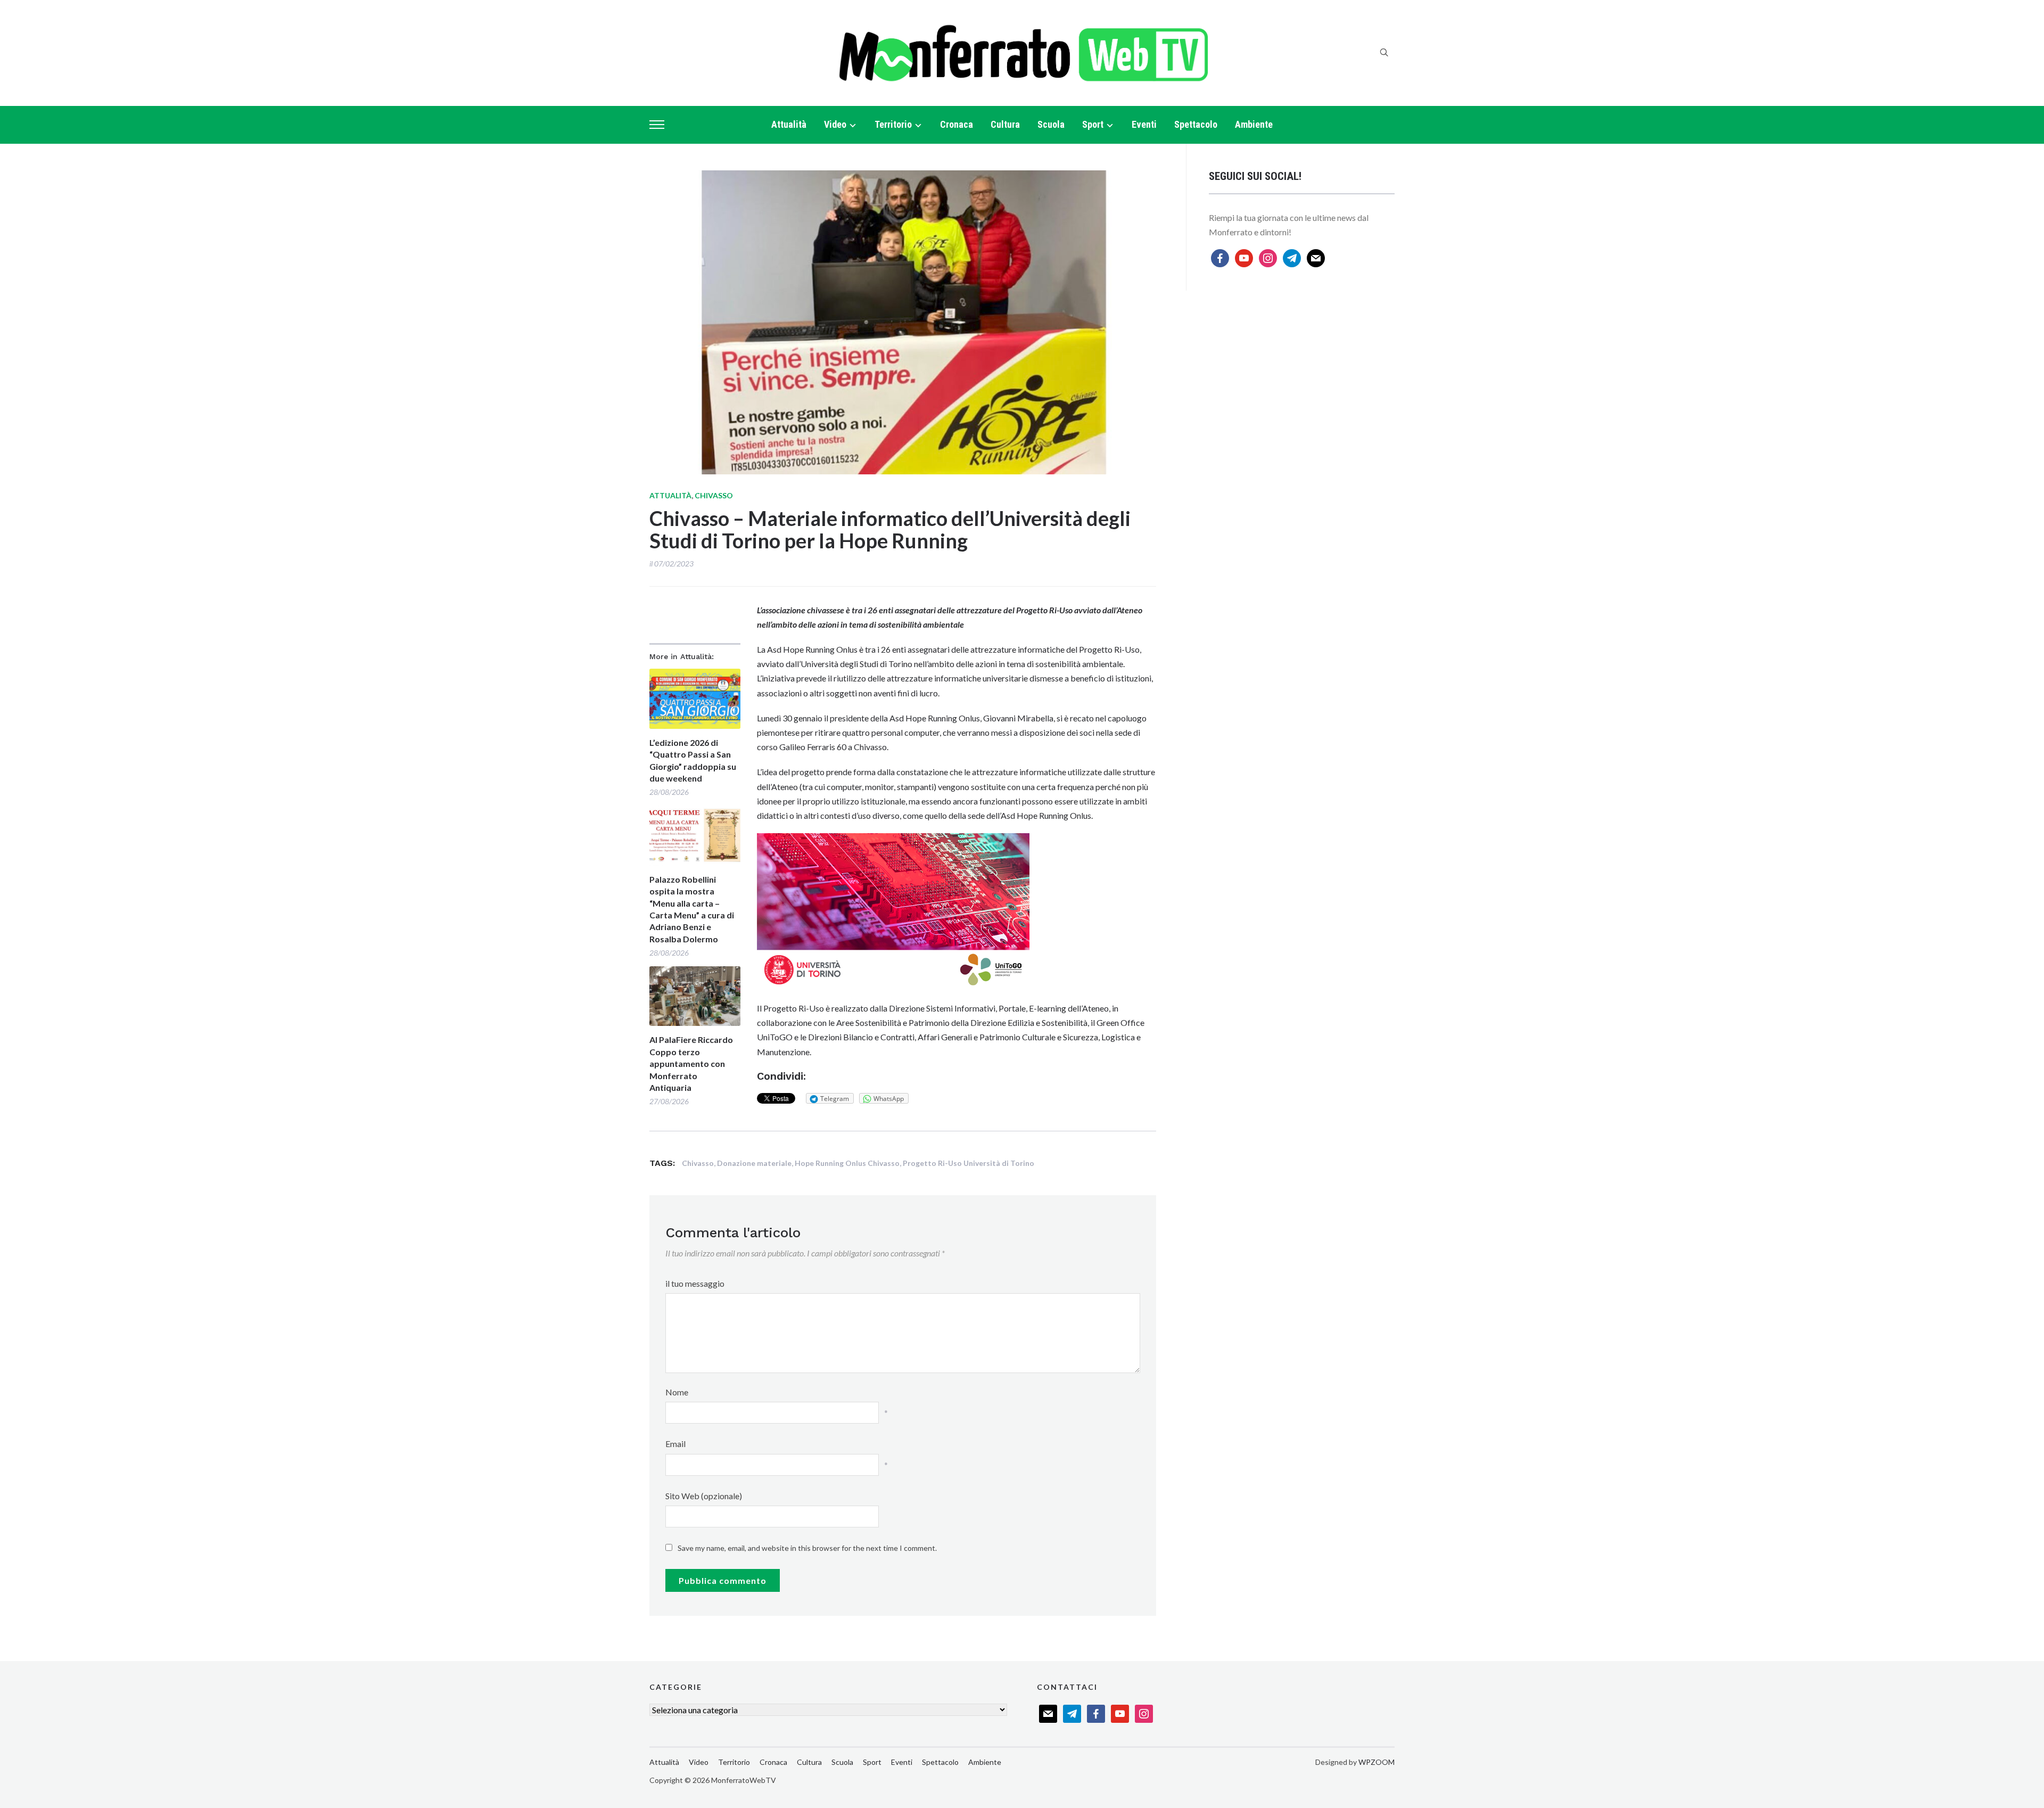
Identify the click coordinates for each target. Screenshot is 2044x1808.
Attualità (789, 124)
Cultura (1005, 124)
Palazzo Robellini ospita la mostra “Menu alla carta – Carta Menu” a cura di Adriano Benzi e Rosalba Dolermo (692, 909)
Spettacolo (1196, 124)
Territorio (893, 124)
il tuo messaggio (695, 1283)
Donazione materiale (754, 1163)
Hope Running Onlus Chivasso (847, 1163)
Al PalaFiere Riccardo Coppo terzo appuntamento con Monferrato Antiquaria (691, 1063)
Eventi (1144, 124)
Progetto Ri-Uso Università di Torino (969, 1163)
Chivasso (714, 495)
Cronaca (957, 124)
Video (835, 124)
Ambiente (1254, 124)
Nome (677, 1392)
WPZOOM (1377, 1762)
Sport (1093, 124)
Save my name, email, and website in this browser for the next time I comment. (807, 1548)
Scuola (1051, 124)
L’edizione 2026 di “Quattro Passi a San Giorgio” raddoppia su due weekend (693, 760)
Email (675, 1444)
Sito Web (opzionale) (704, 1496)
